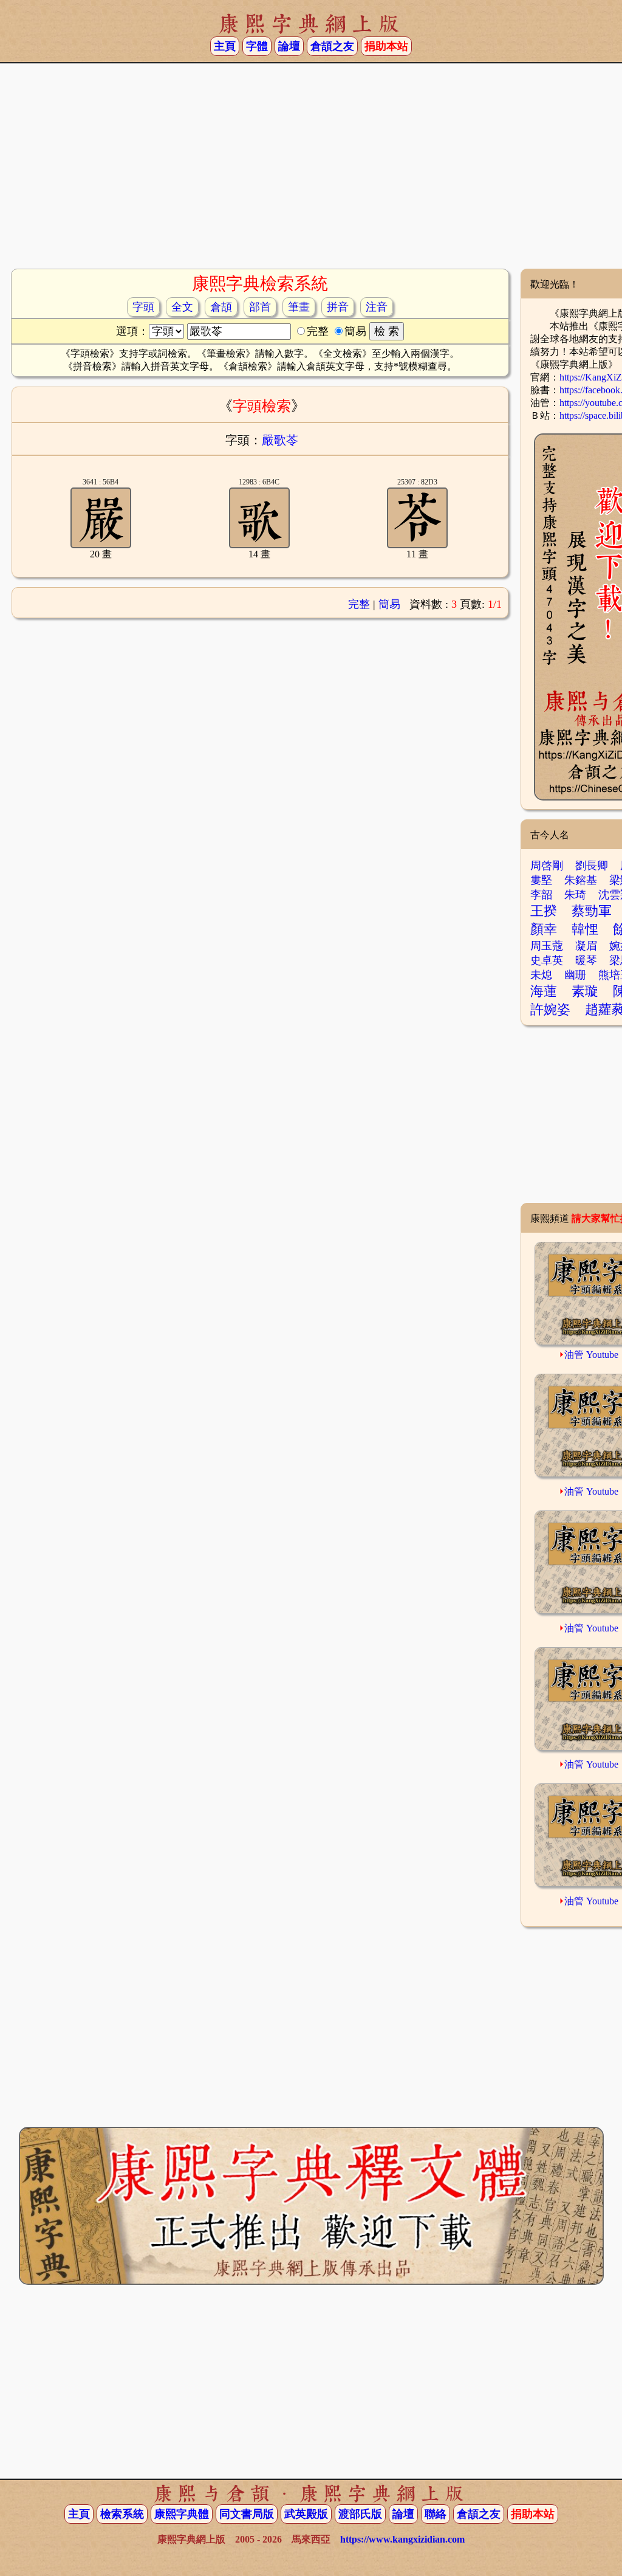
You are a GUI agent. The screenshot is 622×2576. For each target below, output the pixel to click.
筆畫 (299, 307)
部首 (260, 307)
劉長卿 (592, 866)
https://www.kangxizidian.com (402, 2539)
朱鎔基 (581, 880)
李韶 (541, 895)
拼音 (338, 307)
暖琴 (586, 960)
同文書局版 (247, 2514)
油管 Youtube (591, 1355)
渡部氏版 (360, 2514)
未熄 (541, 975)
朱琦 (575, 895)
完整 (359, 604)
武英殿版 (306, 2514)
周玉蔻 (547, 946)
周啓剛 (547, 866)
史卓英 (547, 960)
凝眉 (586, 946)
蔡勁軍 (592, 911)
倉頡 (221, 307)
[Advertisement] (311, 171)
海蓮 (544, 991)
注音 (377, 307)
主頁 (225, 46)
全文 (182, 307)
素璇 (585, 991)
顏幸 (544, 929)
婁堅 (541, 880)
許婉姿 (550, 1009)
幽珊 (575, 975)
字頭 (143, 307)
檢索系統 (122, 2514)
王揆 (544, 911)
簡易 (389, 604)
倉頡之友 (332, 46)
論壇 (289, 46)
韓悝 (585, 929)
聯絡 (436, 2514)
